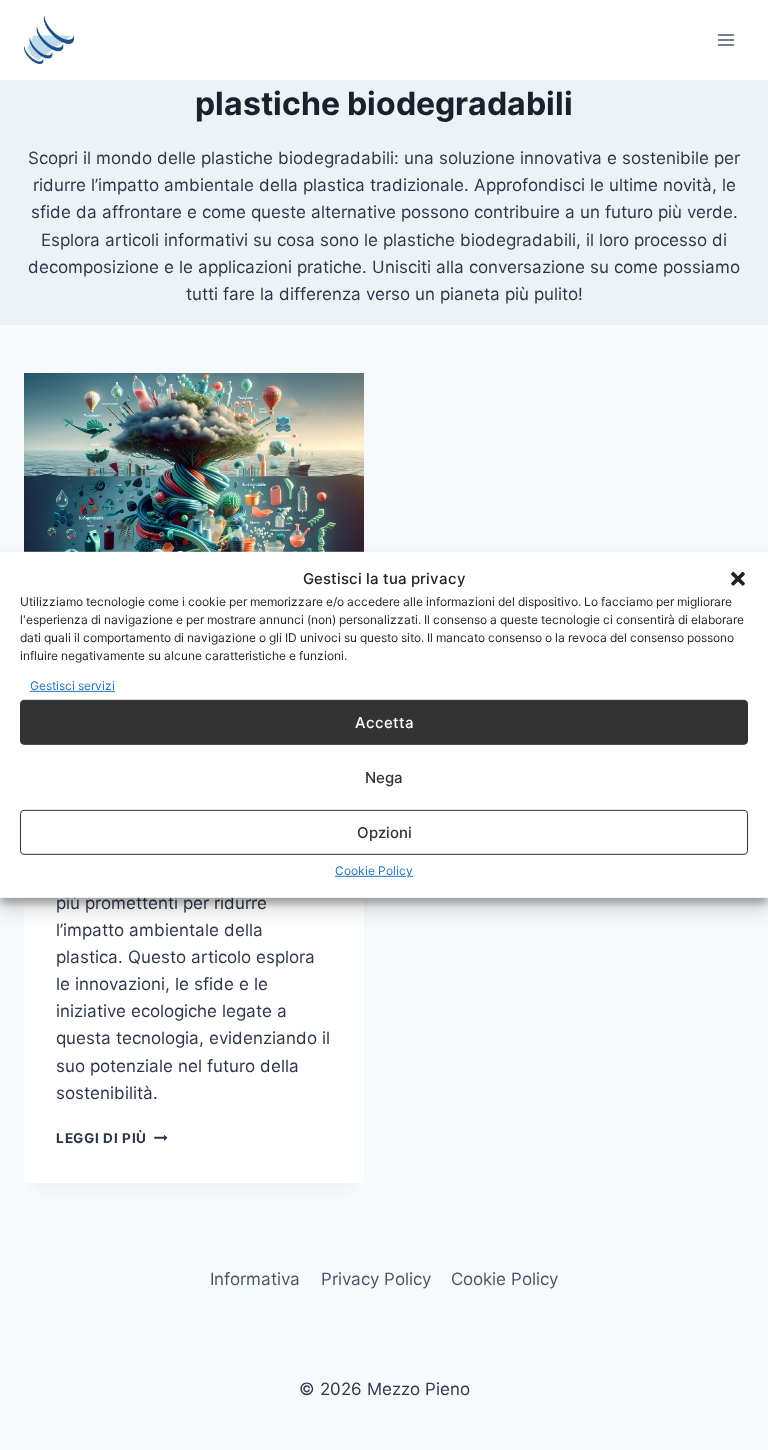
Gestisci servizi (72, 685)
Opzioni (384, 832)
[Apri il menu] (725, 39)
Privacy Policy (376, 1279)
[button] (738, 579)
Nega (384, 777)
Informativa (255, 1279)
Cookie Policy (374, 870)
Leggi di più (112, 1138)
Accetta (384, 722)
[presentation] (194, 486)
